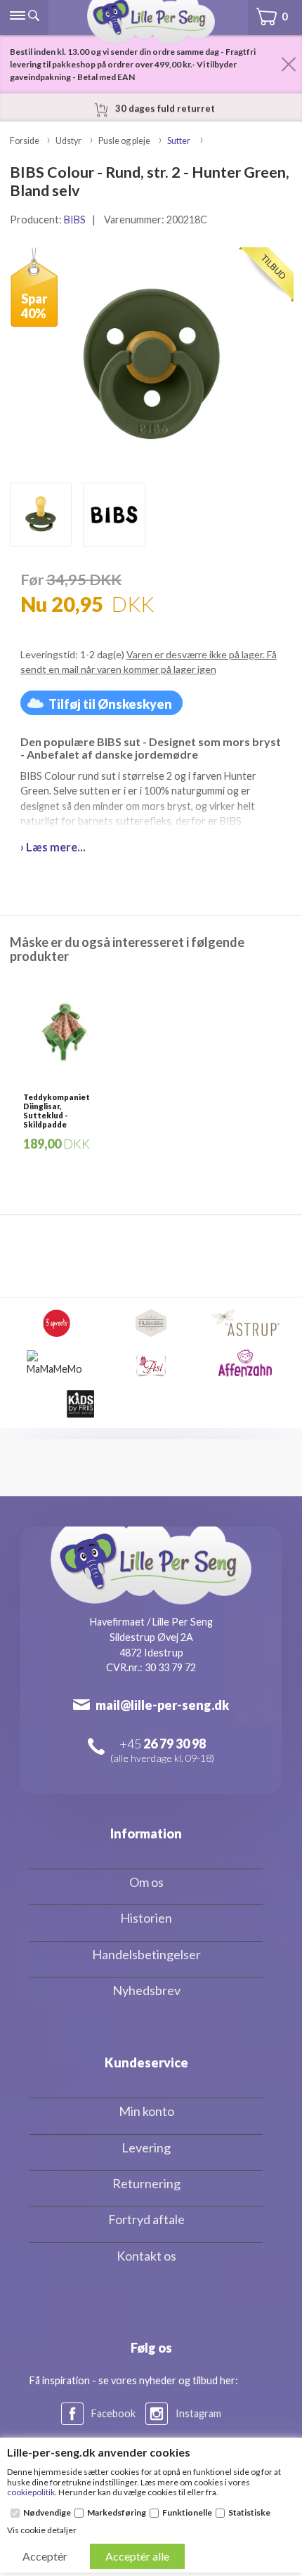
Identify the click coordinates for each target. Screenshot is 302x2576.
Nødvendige (47, 2513)
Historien (146, 1918)
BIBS (75, 220)
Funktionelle (187, 2513)
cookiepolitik (31, 2492)
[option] (41, 515)
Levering (146, 2147)
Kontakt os (146, 2256)
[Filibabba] (151, 1323)
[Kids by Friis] (80, 1404)
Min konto (146, 2111)
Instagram (198, 2413)
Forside (25, 141)
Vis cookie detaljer (42, 2530)
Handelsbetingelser (146, 1954)
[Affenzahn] (245, 1363)
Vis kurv (266, 7)
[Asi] (151, 1363)
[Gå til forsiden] (151, 22)
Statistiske (249, 2513)
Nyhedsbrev (146, 1990)
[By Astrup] (245, 1323)
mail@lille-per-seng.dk (162, 1705)
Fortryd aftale (146, 2219)
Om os (146, 1882)
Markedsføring (117, 2513)
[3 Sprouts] (57, 1323)
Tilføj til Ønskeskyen (110, 704)
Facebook (113, 2413)
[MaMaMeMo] (57, 1363)
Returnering (146, 2183)
